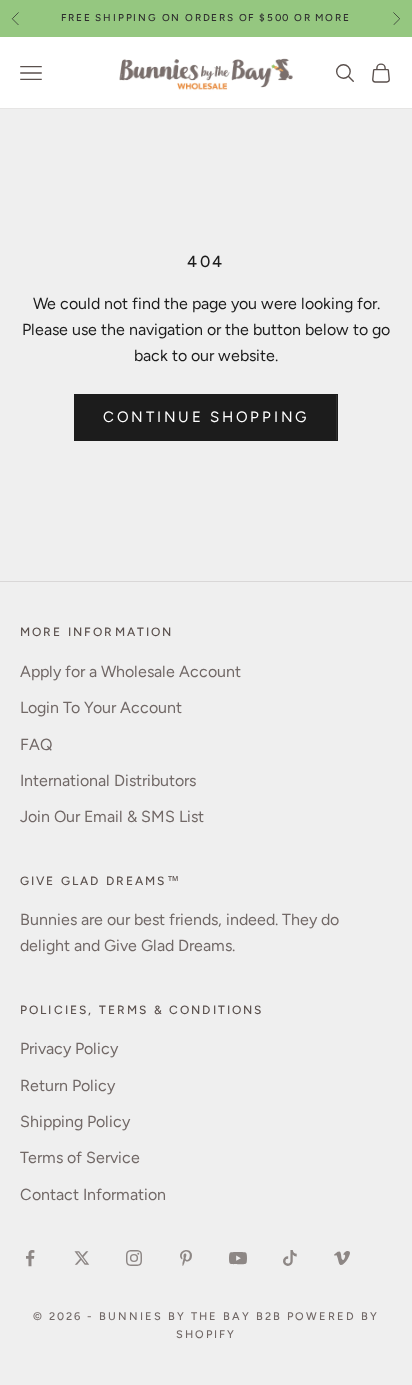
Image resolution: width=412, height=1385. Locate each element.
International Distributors (108, 780)
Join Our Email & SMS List (112, 816)
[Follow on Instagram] (134, 1258)
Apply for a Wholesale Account (130, 671)
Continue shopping (206, 417)
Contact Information (93, 1194)
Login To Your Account (101, 707)
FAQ (36, 744)
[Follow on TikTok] (290, 1258)
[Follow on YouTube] (238, 1258)
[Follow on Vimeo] (342, 1258)
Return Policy (67, 1085)
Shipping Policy (75, 1121)
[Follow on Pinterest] (186, 1258)
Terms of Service (80, 1157)
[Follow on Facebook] (30, 1258)
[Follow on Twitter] (82, 1258)
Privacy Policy (69, 1048)
